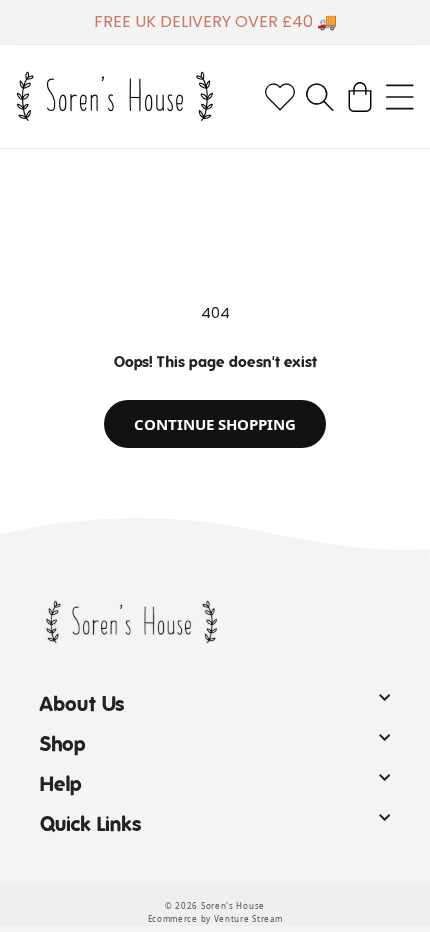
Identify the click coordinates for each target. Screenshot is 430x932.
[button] (320, 97)
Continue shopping (215, 424)
